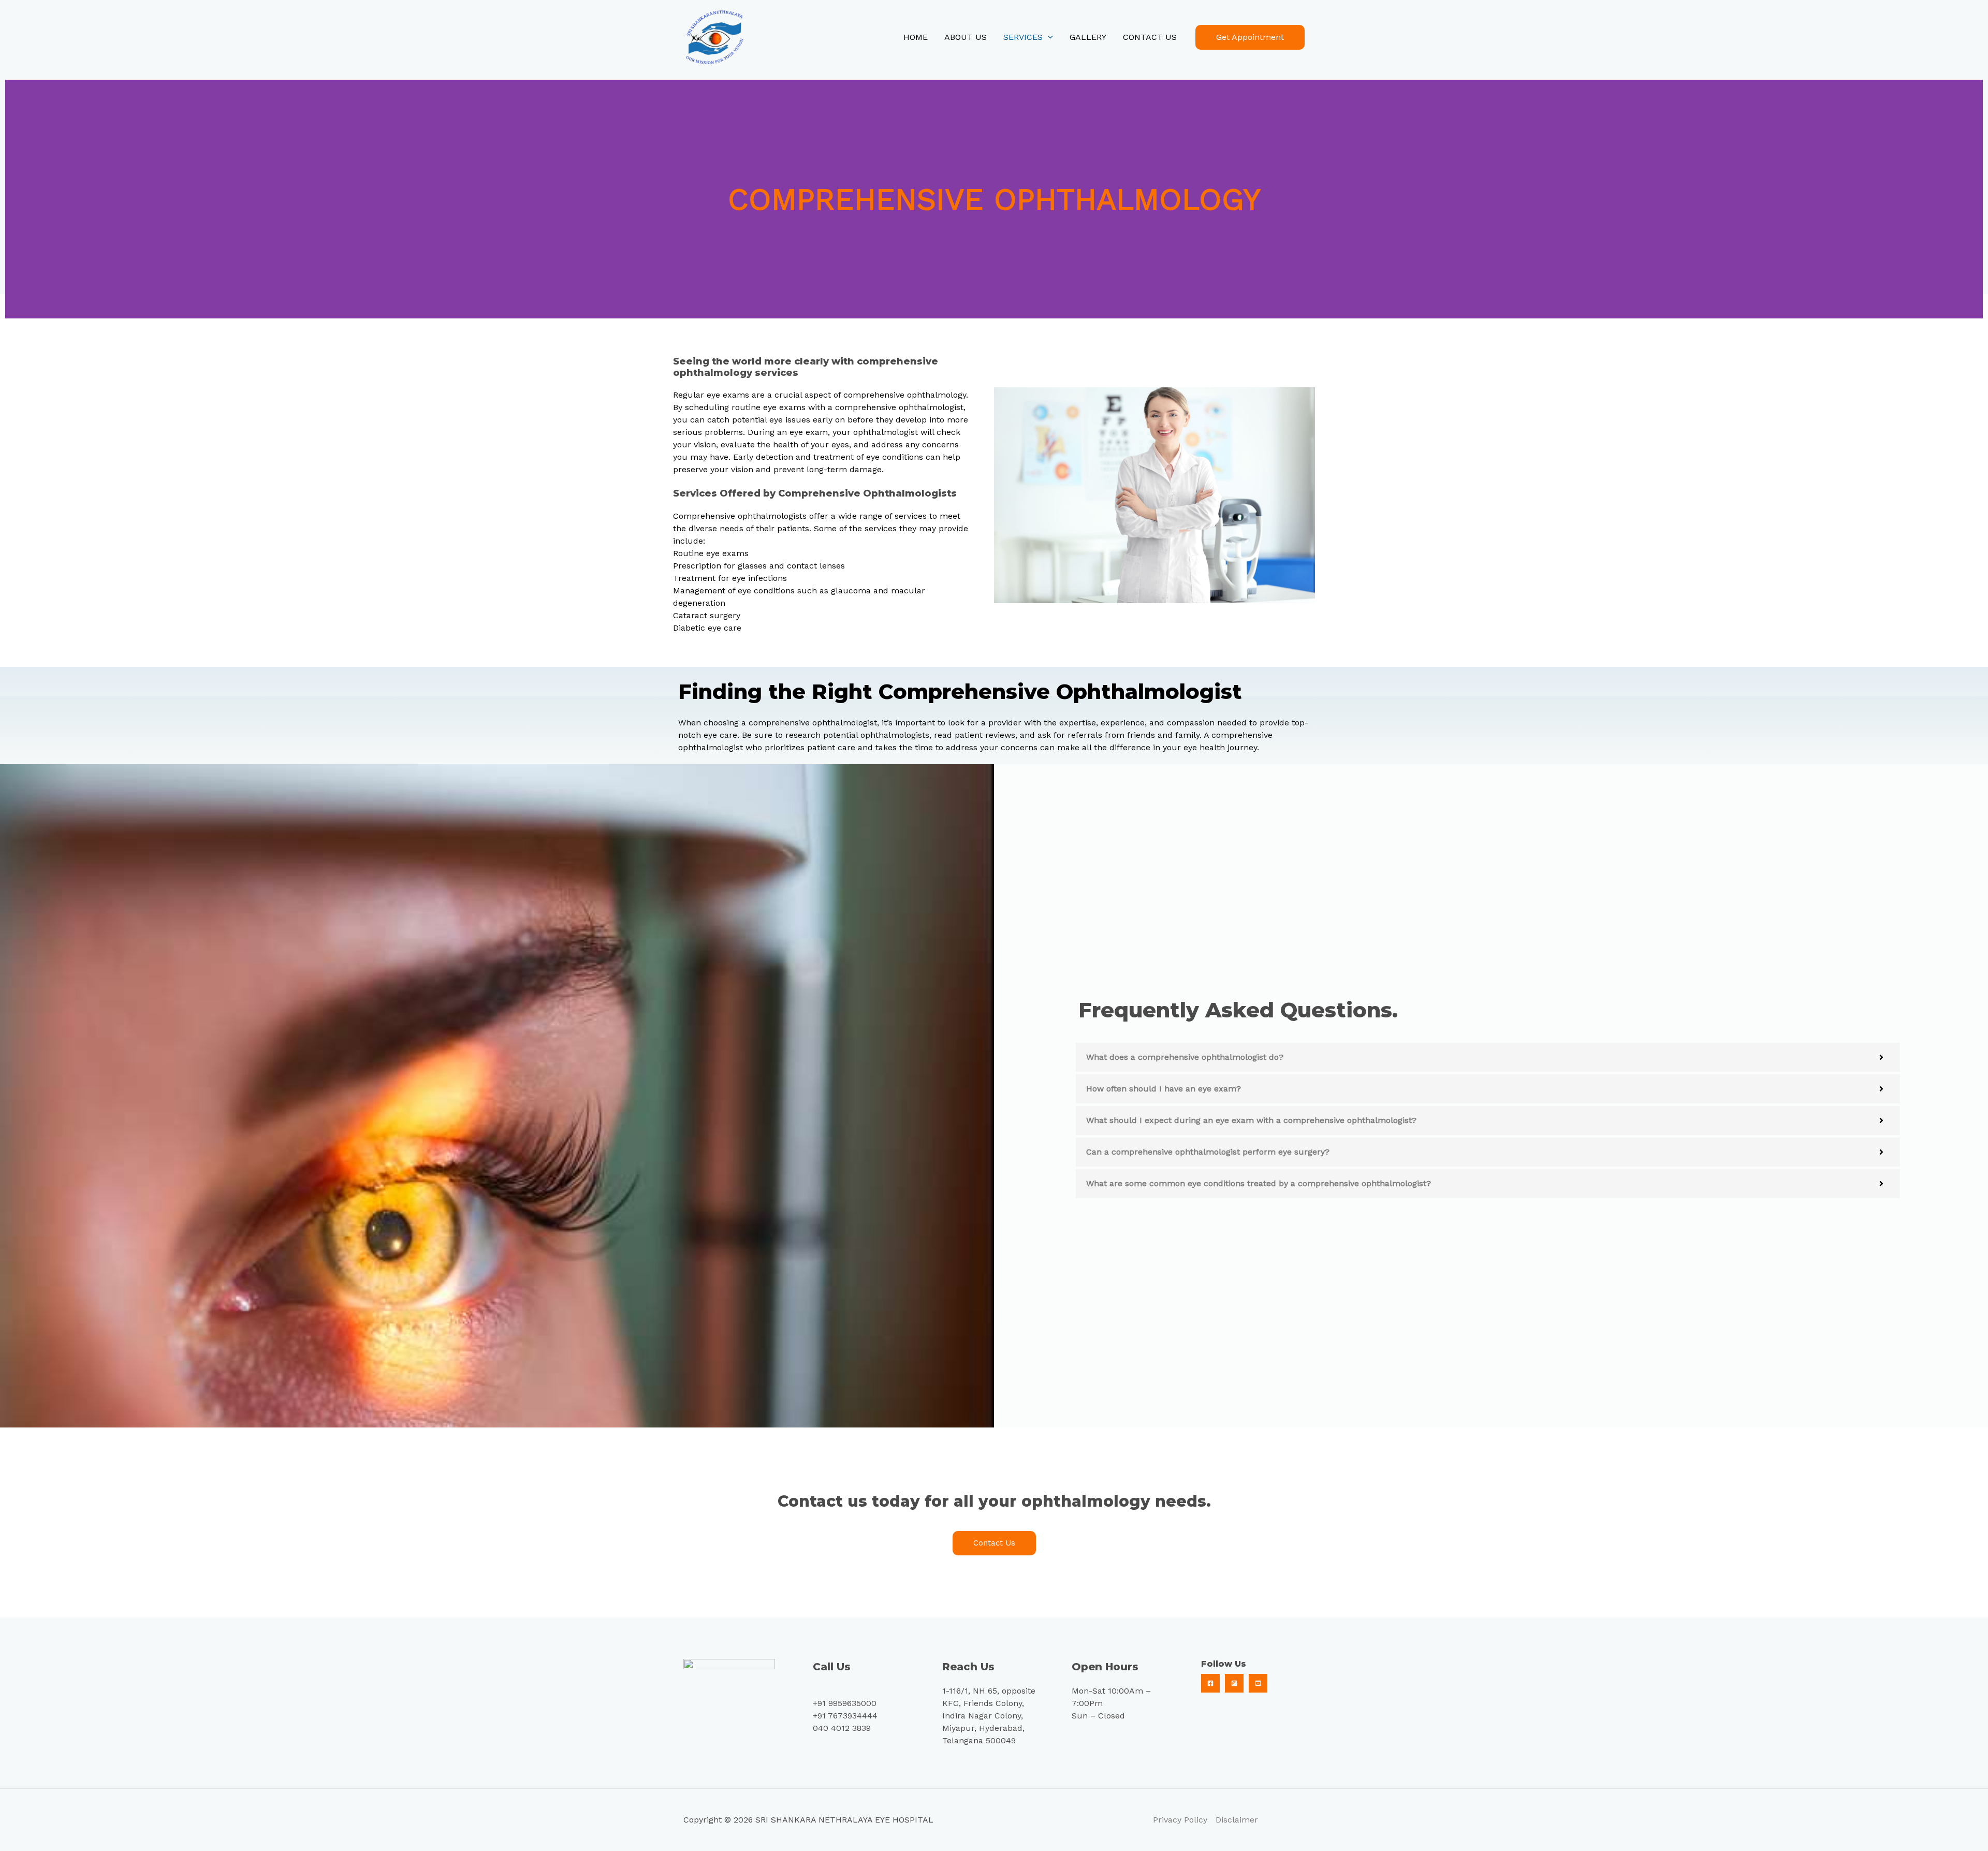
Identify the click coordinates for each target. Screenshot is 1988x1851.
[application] (1048, 37)
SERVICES (1023, 37)
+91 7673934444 (845, 1716)
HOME (916, 37)
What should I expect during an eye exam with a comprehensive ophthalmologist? (1251, 1120)
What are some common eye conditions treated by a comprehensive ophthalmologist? (1259, 1183)
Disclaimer (1237, 1820)
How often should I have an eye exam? (1164, 1089)
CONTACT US (1150, 37)
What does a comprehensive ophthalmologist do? (1185, 1057)
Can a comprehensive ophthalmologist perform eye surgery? (1208, 1152)
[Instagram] (1234, 1683)
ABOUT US (966, 37)
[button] (1488, 1057)
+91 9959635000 (845, 1703)
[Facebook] (1210, 1683)
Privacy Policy (1180, 1820)
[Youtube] (1258, 1683)
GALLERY (1088, 37)
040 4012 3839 (842, 1728)
